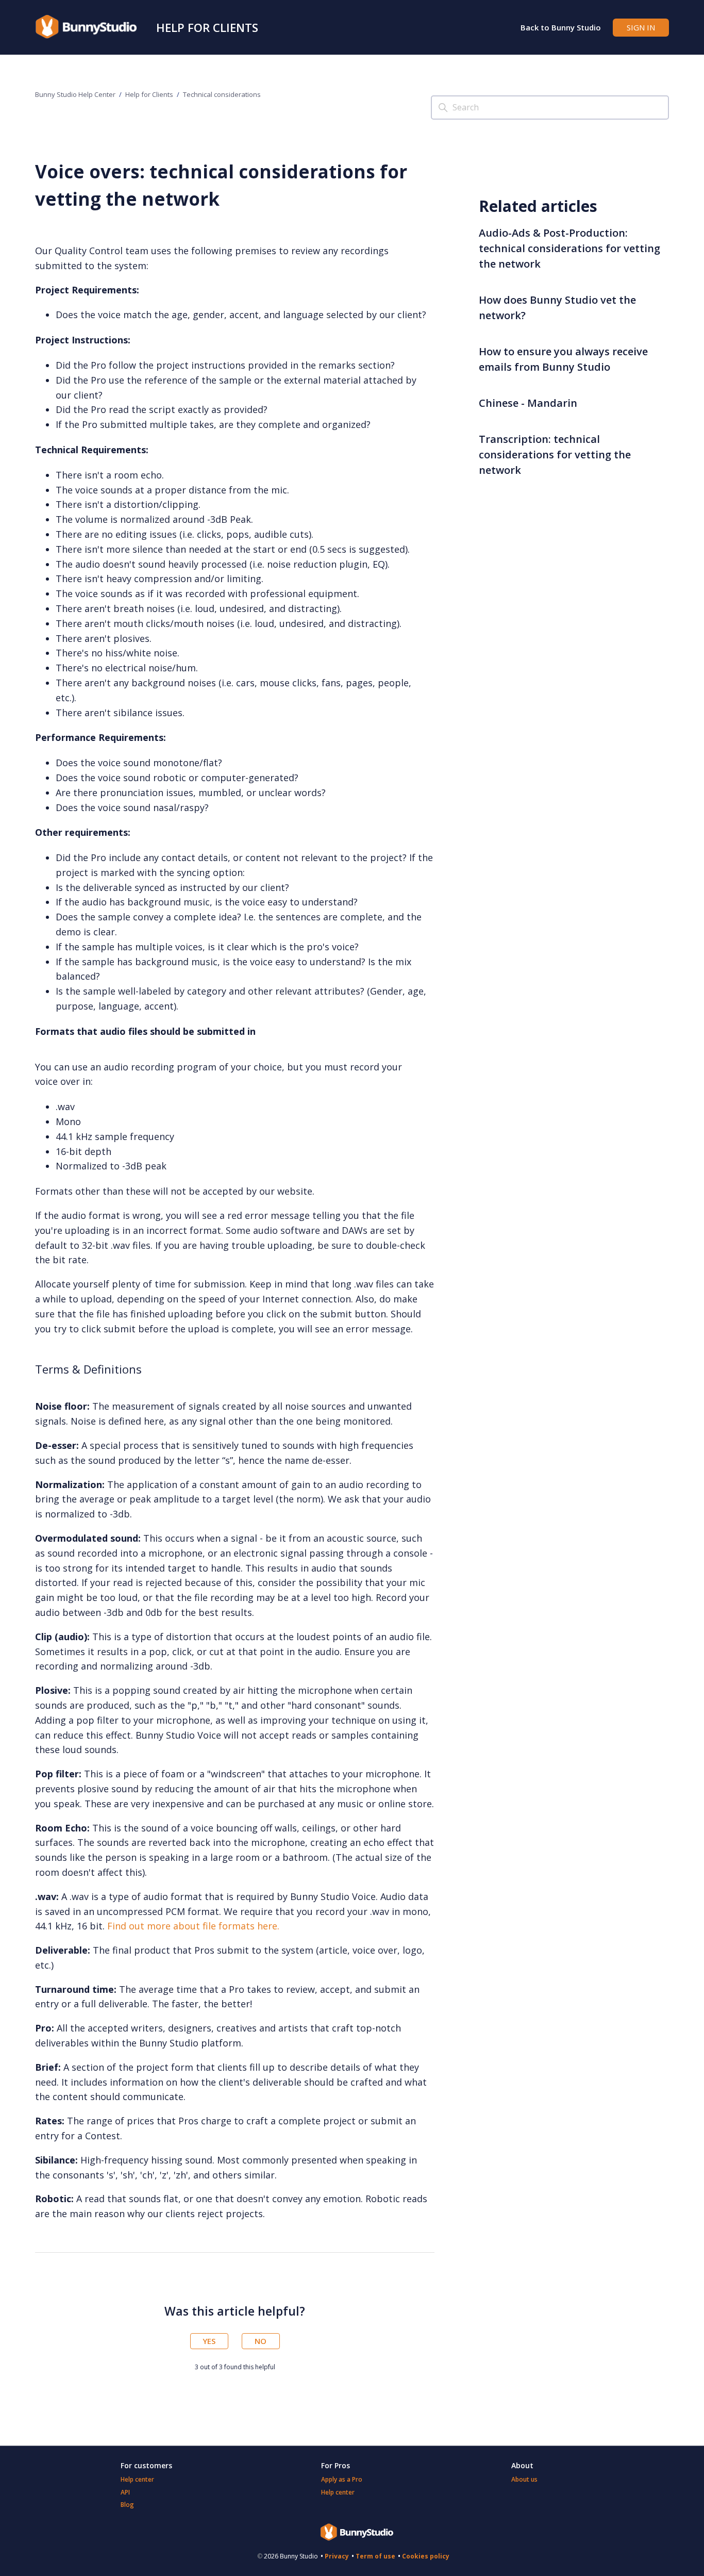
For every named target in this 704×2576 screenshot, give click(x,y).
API (125, 2492)
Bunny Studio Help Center (75, 94)
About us (524, 2479)
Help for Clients (207, 27)
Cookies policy (426, 2556)
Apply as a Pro (342, 2479)
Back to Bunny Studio (561, 27)
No (261, 2341)
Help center (137, 2479)
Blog (127, 2505)
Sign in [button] (641, 27)
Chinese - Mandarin (528, 403)
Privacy (337, 2556)
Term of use (375, 2556)
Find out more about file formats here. (193, 1926)
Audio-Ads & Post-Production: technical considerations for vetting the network (569, 248)
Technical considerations (222, 94)
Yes (209, 2341)
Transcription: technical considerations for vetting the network (555, 455)
